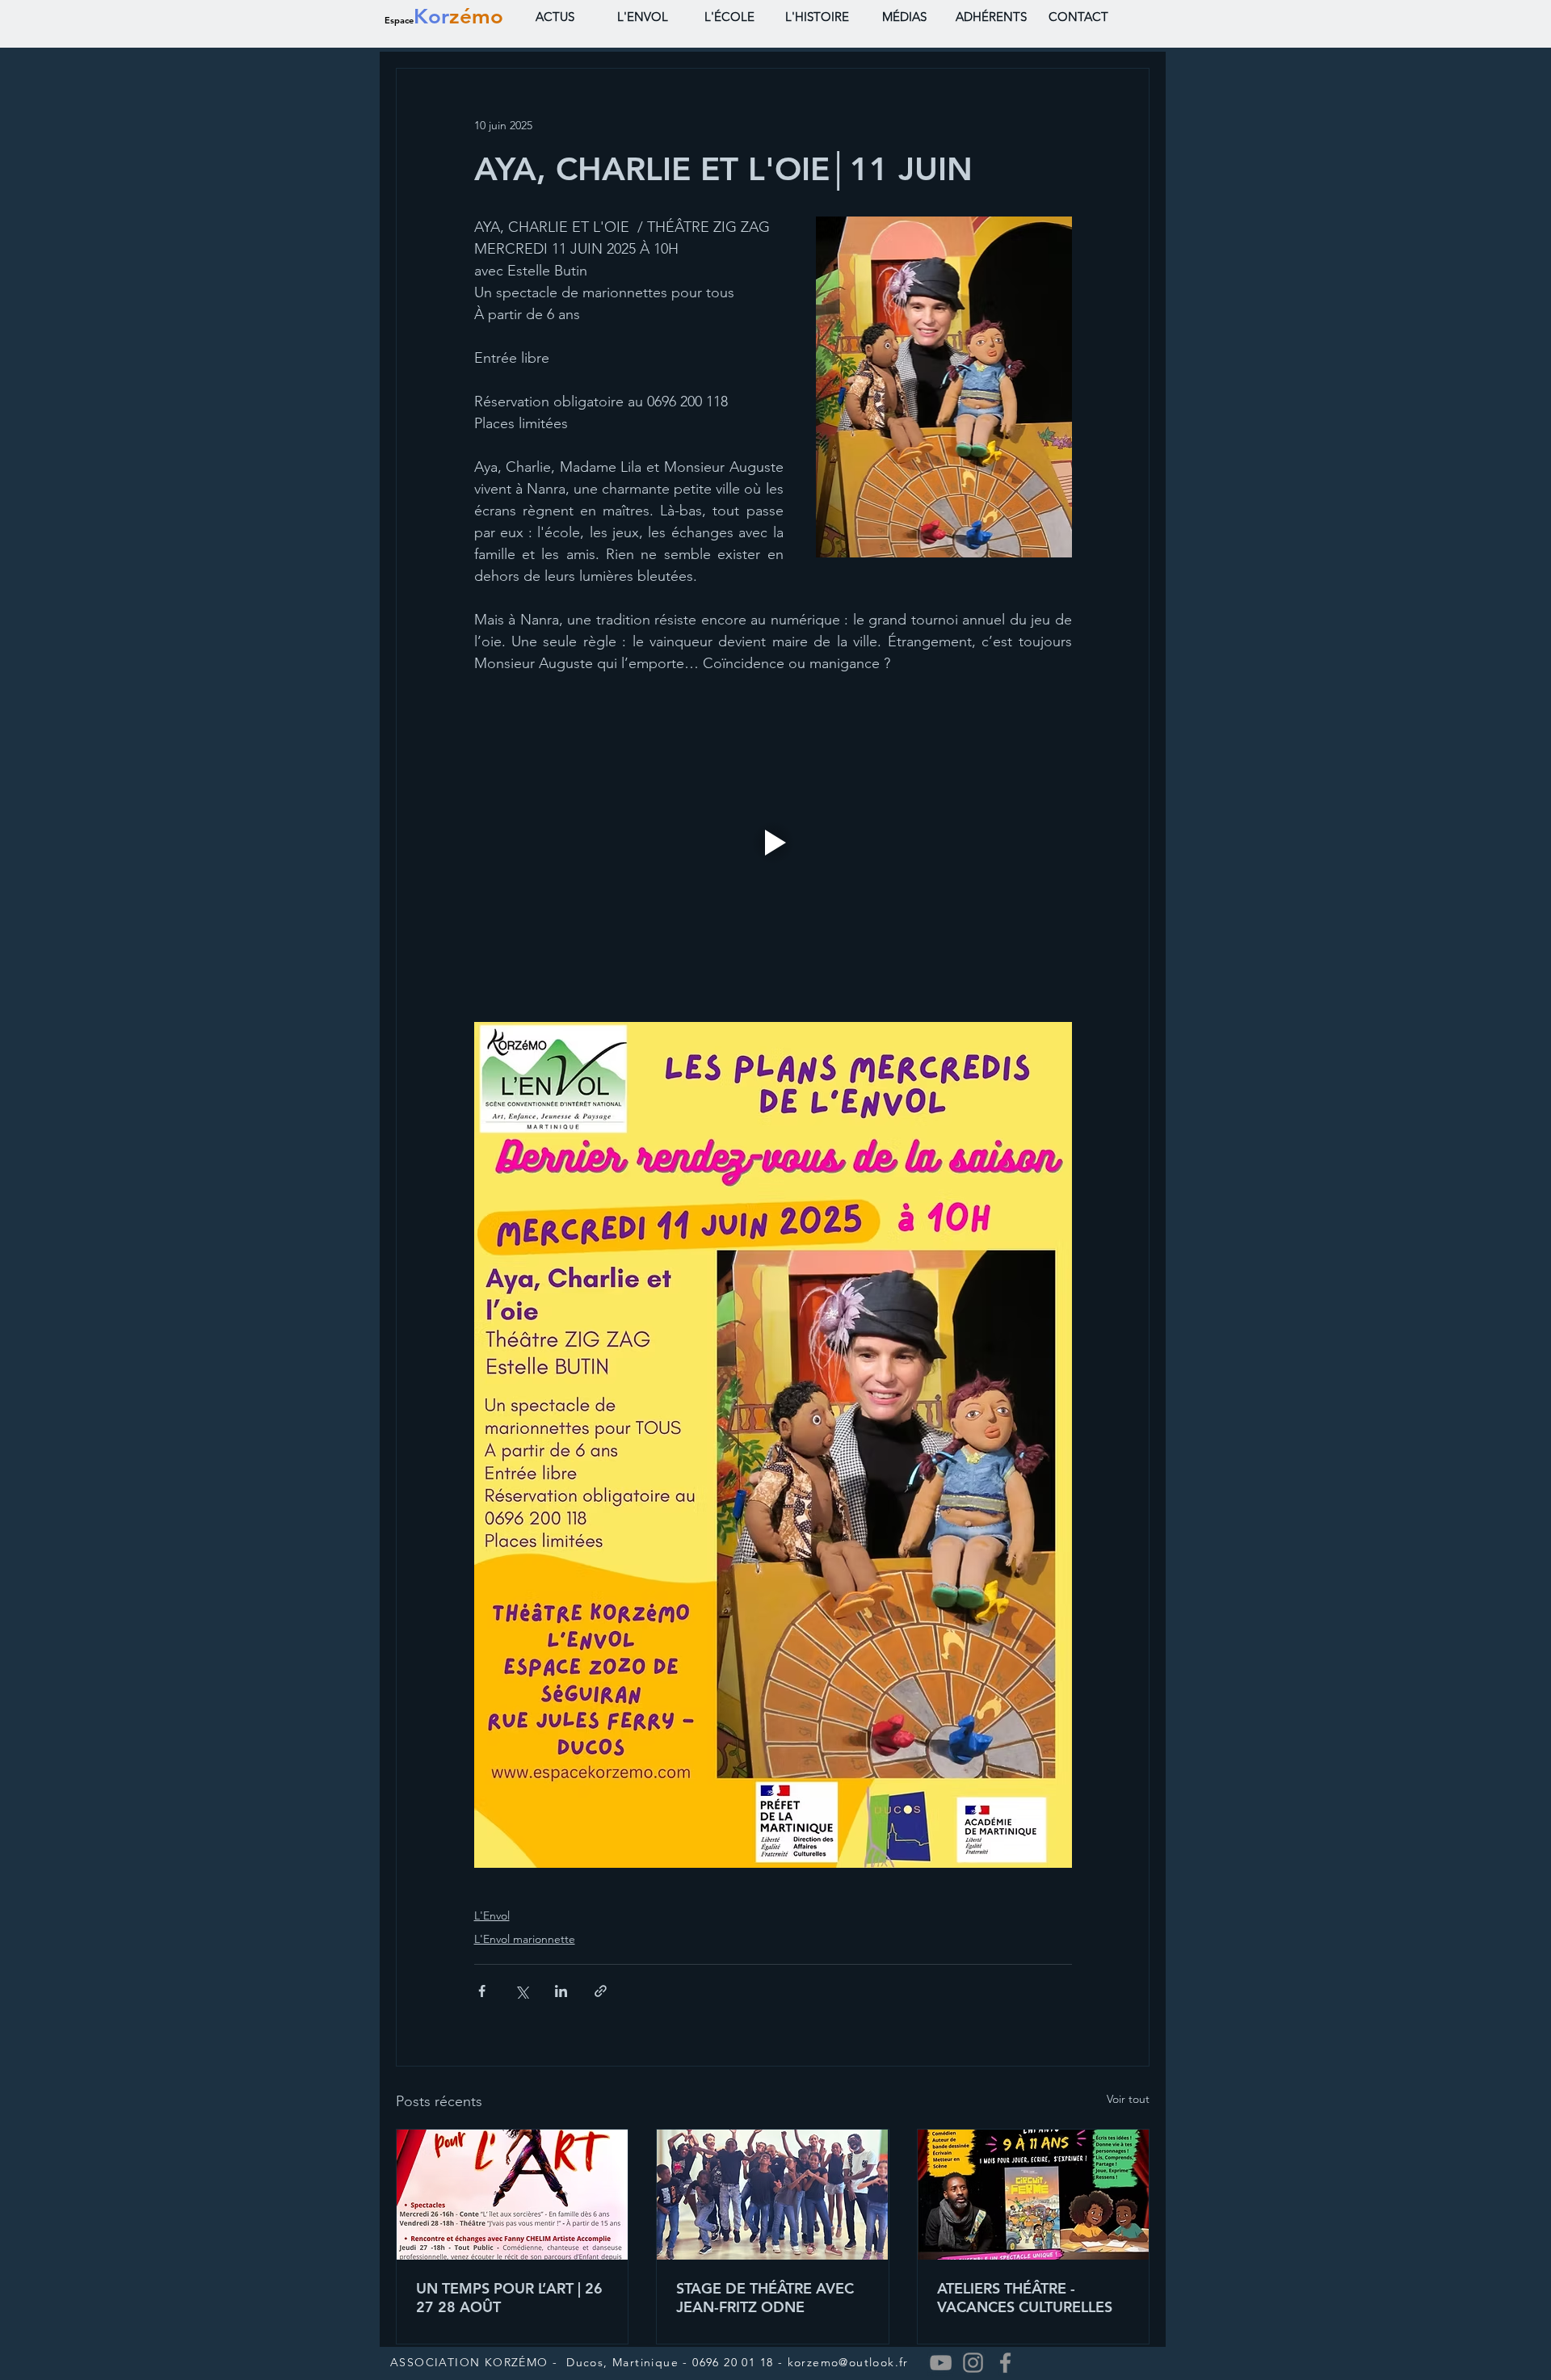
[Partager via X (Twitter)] (521, 1991)
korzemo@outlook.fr (848, 2362)
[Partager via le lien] (601, 1991)
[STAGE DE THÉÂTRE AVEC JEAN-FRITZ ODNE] (772, 2195)
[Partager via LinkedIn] (561, 1991)
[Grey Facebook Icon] (1005, 2363)
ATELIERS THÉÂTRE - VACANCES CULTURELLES (1025, 2298)
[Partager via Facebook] (482, 1991)
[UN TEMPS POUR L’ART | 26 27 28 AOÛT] (512, 2195)
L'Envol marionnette (525, 1939)
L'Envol (492, 1915)
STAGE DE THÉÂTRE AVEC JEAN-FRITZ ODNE (765, 2298)
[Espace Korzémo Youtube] (941, 2363)
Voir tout (1128, 2099)
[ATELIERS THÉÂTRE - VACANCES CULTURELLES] (1033, 2195)
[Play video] (773, 843)
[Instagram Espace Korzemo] (973, 2363)
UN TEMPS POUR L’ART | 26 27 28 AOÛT (509, 2298)
